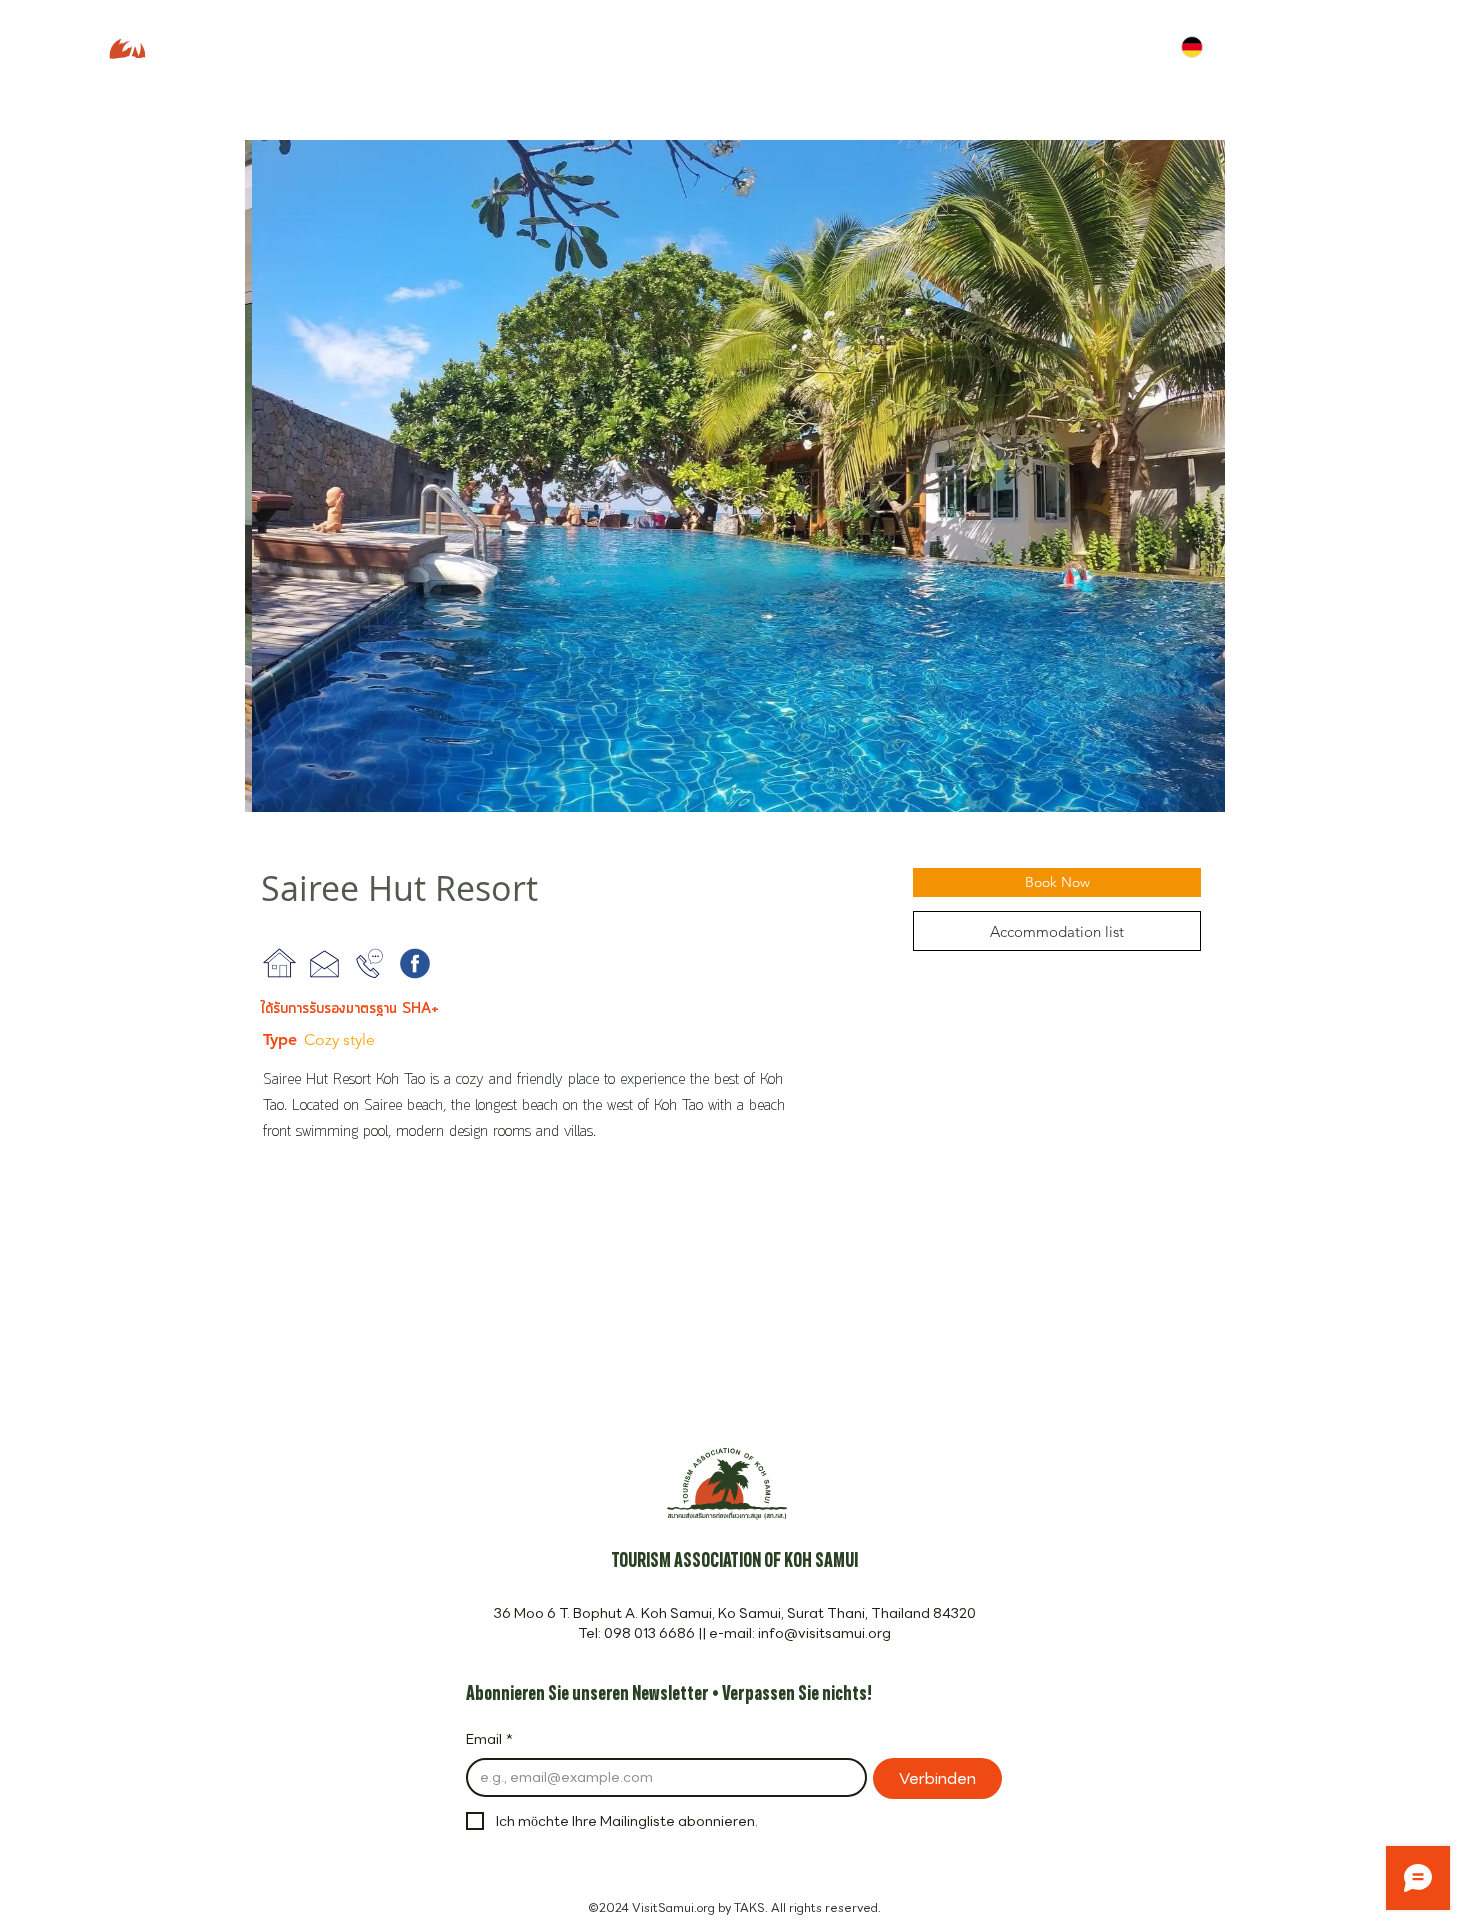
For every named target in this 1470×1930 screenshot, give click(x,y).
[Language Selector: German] (1206, 46)
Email (489, 1740)
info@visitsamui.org (824, 1633)
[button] (735, 476)
